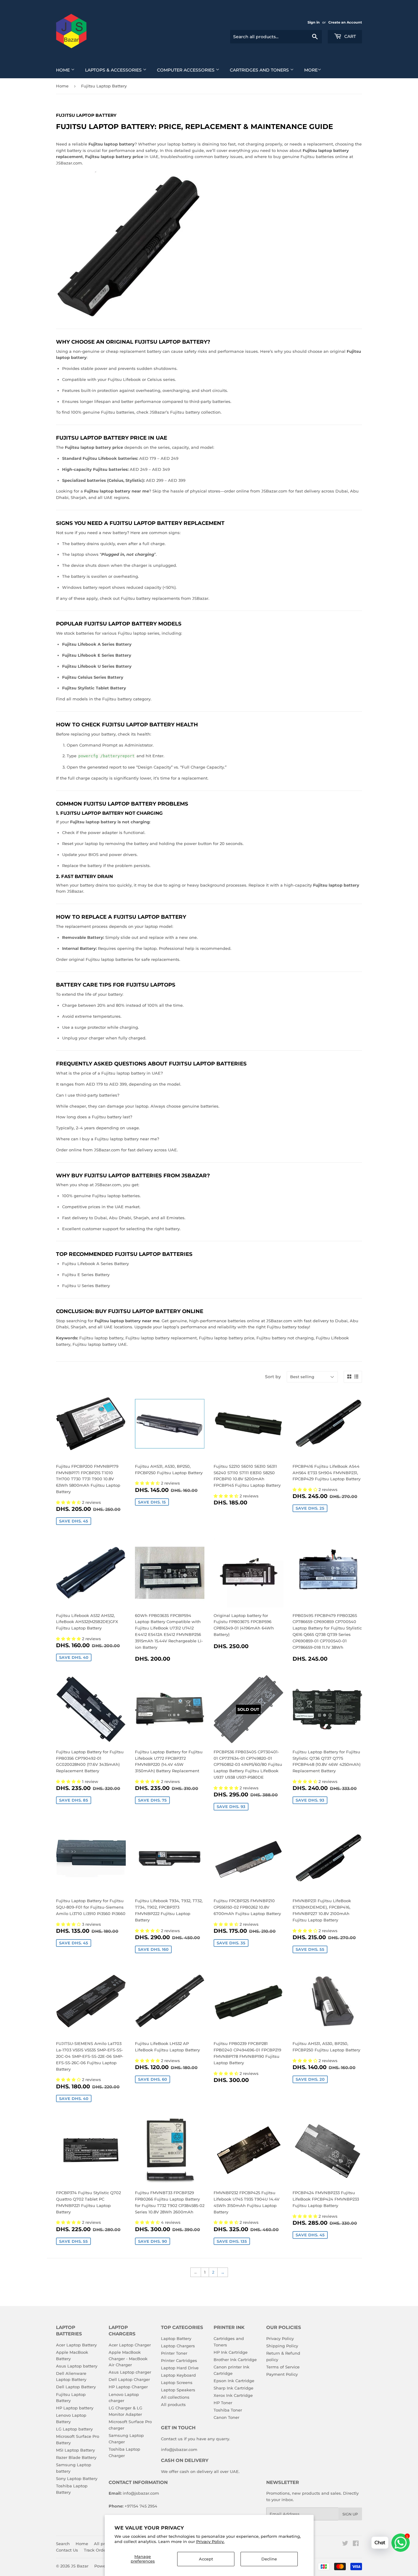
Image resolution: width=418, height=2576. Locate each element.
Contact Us (67, 2550)
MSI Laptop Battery (75, 2450)
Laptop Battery (176, 2338)
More (311, 70)
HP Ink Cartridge (231, 2352)
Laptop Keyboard (178, 2375)
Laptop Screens (177, 2382)
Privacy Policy (280, 2338)
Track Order (96, 2550)
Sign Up (350, 2514)
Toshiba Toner (228, 2410)
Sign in (314, 22)
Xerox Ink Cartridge (233, 2395)
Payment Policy (282, 2374)
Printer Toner (174, 2353)
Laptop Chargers (178, 2346)
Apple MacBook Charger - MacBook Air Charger (128, 2359)
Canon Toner (226, 2417)
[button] (69, 1502)
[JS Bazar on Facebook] (356, 2544)
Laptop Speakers (178, 2390)
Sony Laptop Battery (77, 2478)
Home (63, 70)
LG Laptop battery (74, 2429)
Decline (269, 2559)
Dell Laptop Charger (129, 2379)
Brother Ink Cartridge (235, 2360)
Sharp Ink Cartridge (233, 2388)
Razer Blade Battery (76, 2457)
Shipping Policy (282, 2346)
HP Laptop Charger (128, 2387)
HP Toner (223, 2403)
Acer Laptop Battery (76, 2345)
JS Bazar (80, 2566)
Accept (206, 2559)
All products (173, 2404)
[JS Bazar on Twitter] (345, 2544)
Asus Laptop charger (130, 2372)
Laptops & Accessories (114, 70)
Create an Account (345, 22)
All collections (175, 2397)
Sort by (273, 1377)
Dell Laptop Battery (76, 2387)
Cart (349, 36)
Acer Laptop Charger (130, 2345)
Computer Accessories (186, 70)
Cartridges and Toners (260, 70)
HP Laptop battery (75, 2408)
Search (63, 2544)
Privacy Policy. (210, 2541)
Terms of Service (283, 2367)
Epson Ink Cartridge (234, 2381)
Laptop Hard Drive (180, 2368)
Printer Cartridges (179, 2360)
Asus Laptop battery (77, 2366)
